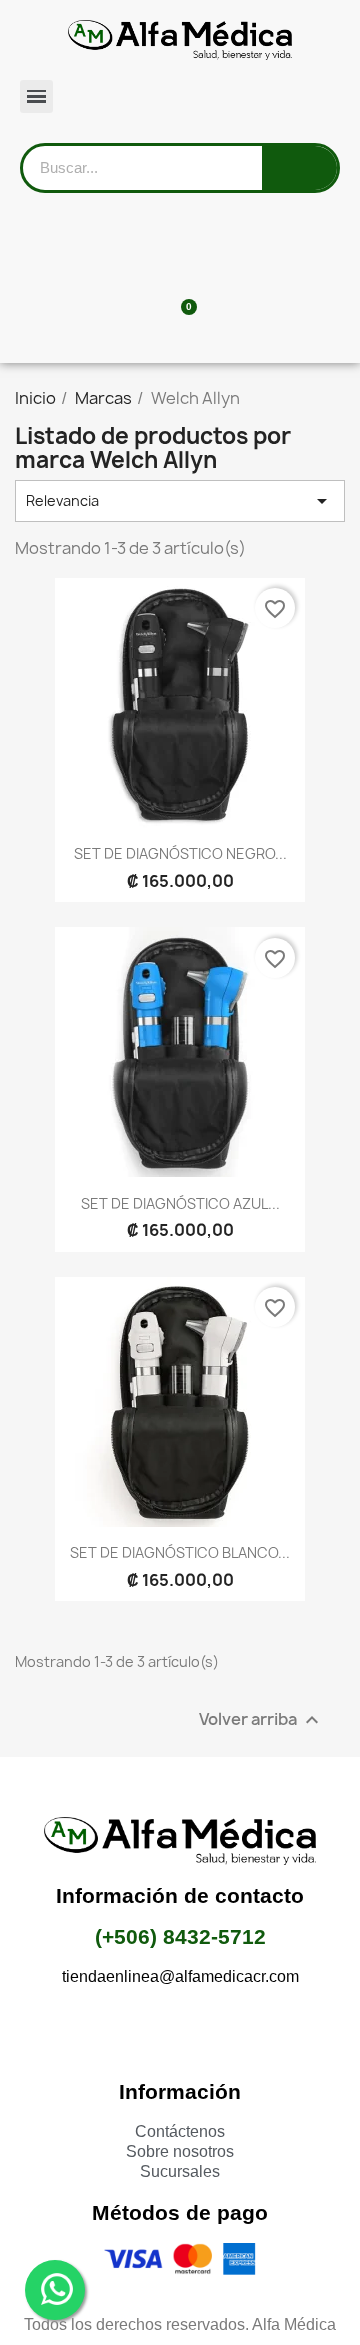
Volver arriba (261, 1719)
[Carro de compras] (180, 318)
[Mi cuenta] (180, 248)
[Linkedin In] (235, 2032)
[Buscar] (299, 168)
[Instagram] (180, 2032)
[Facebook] (125, 2032)
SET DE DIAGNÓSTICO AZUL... (180, 1203)
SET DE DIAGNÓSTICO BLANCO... (180, 1552)
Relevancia (180, 501)
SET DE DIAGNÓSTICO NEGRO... (180, 853)
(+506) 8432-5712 (180, 1936)
